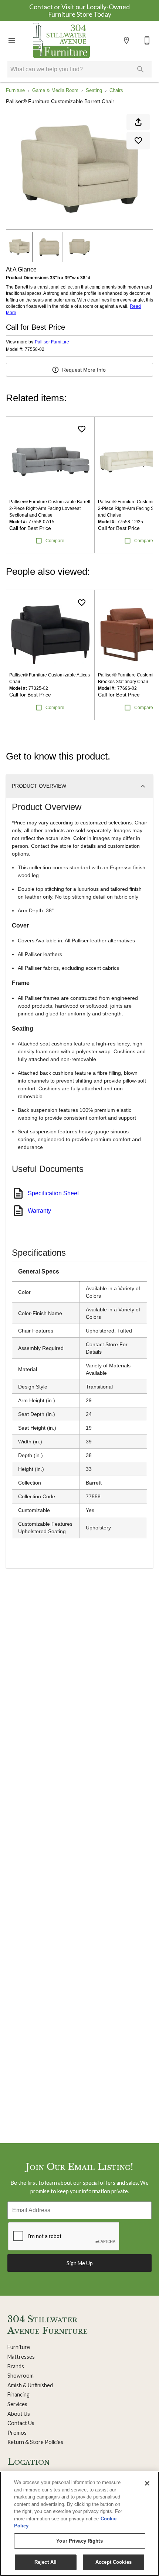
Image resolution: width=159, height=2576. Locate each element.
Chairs (116, 90)
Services (17, 2404)
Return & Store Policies (35, 2442)
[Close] (147, 2483)
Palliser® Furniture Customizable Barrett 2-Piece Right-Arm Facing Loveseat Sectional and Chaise (50, 508)
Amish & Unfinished (30, 2385)
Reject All (45, 2562)
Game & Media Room (55, 90)
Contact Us (21, 2423)
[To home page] (61, 40)
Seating (94, 90)
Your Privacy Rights (79, 2541)
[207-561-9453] (147, 40)
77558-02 (35, 350)
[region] (79, 2524)
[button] (12, 40)
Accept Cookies (114, 2562)
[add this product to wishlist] (138, 141)
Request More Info (84, 370)
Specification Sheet (53, 1193)
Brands (16, 2366)
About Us (19, 2414)
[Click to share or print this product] (138, 122)
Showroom (21, 2376)
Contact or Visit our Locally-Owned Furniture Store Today (79, 11)
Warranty (39, 1211)
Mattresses (21, 2357)
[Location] (126, 40)
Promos (17, 2433)
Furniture (15, 90)
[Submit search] (141, 69)
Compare (55, 541)
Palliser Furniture (52, 342)
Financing (18, 2394)
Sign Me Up (80, 2263)
